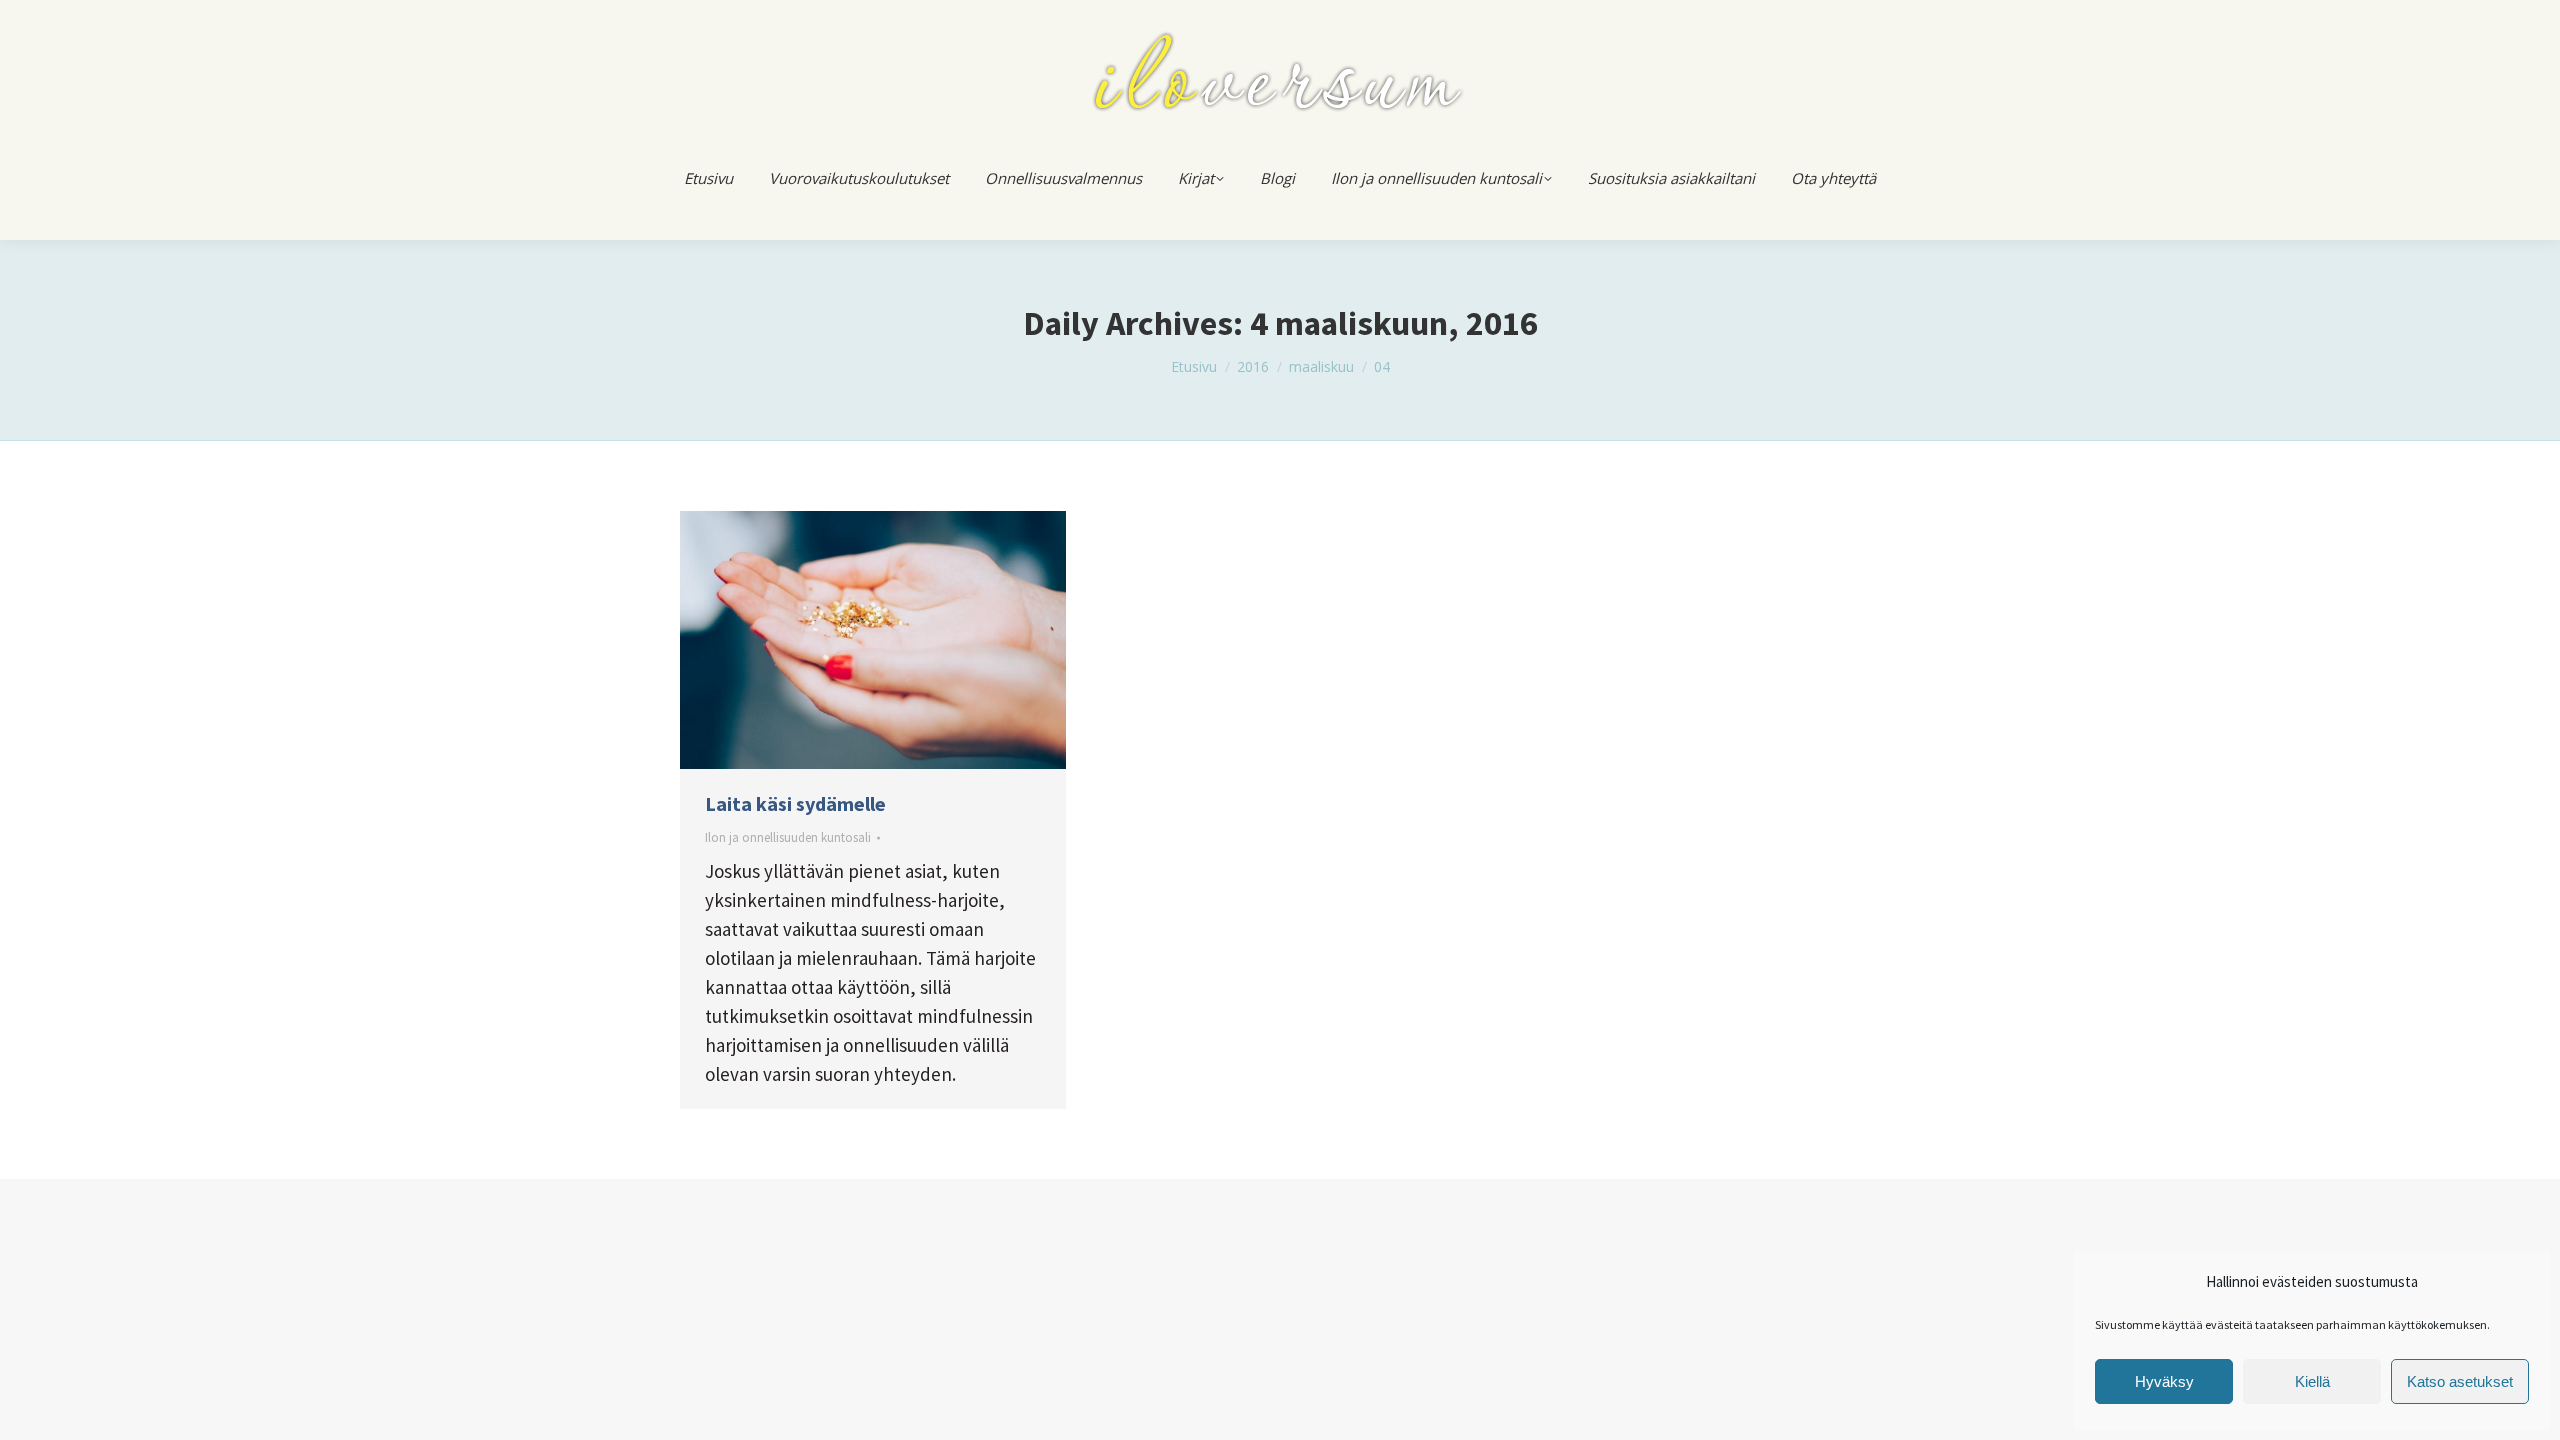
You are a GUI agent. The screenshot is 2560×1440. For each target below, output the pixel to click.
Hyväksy (2164, 1381)
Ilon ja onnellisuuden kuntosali (788, 837)
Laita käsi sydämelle (795, 803)
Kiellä (2312, 1381)
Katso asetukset (2460, 1381)
